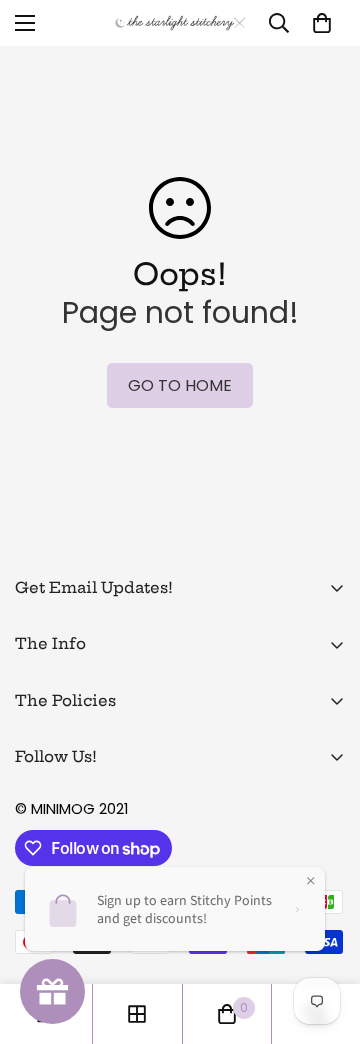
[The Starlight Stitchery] (180, 23)
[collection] (137, 1014)
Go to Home (180, 385)
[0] (322, 23)
